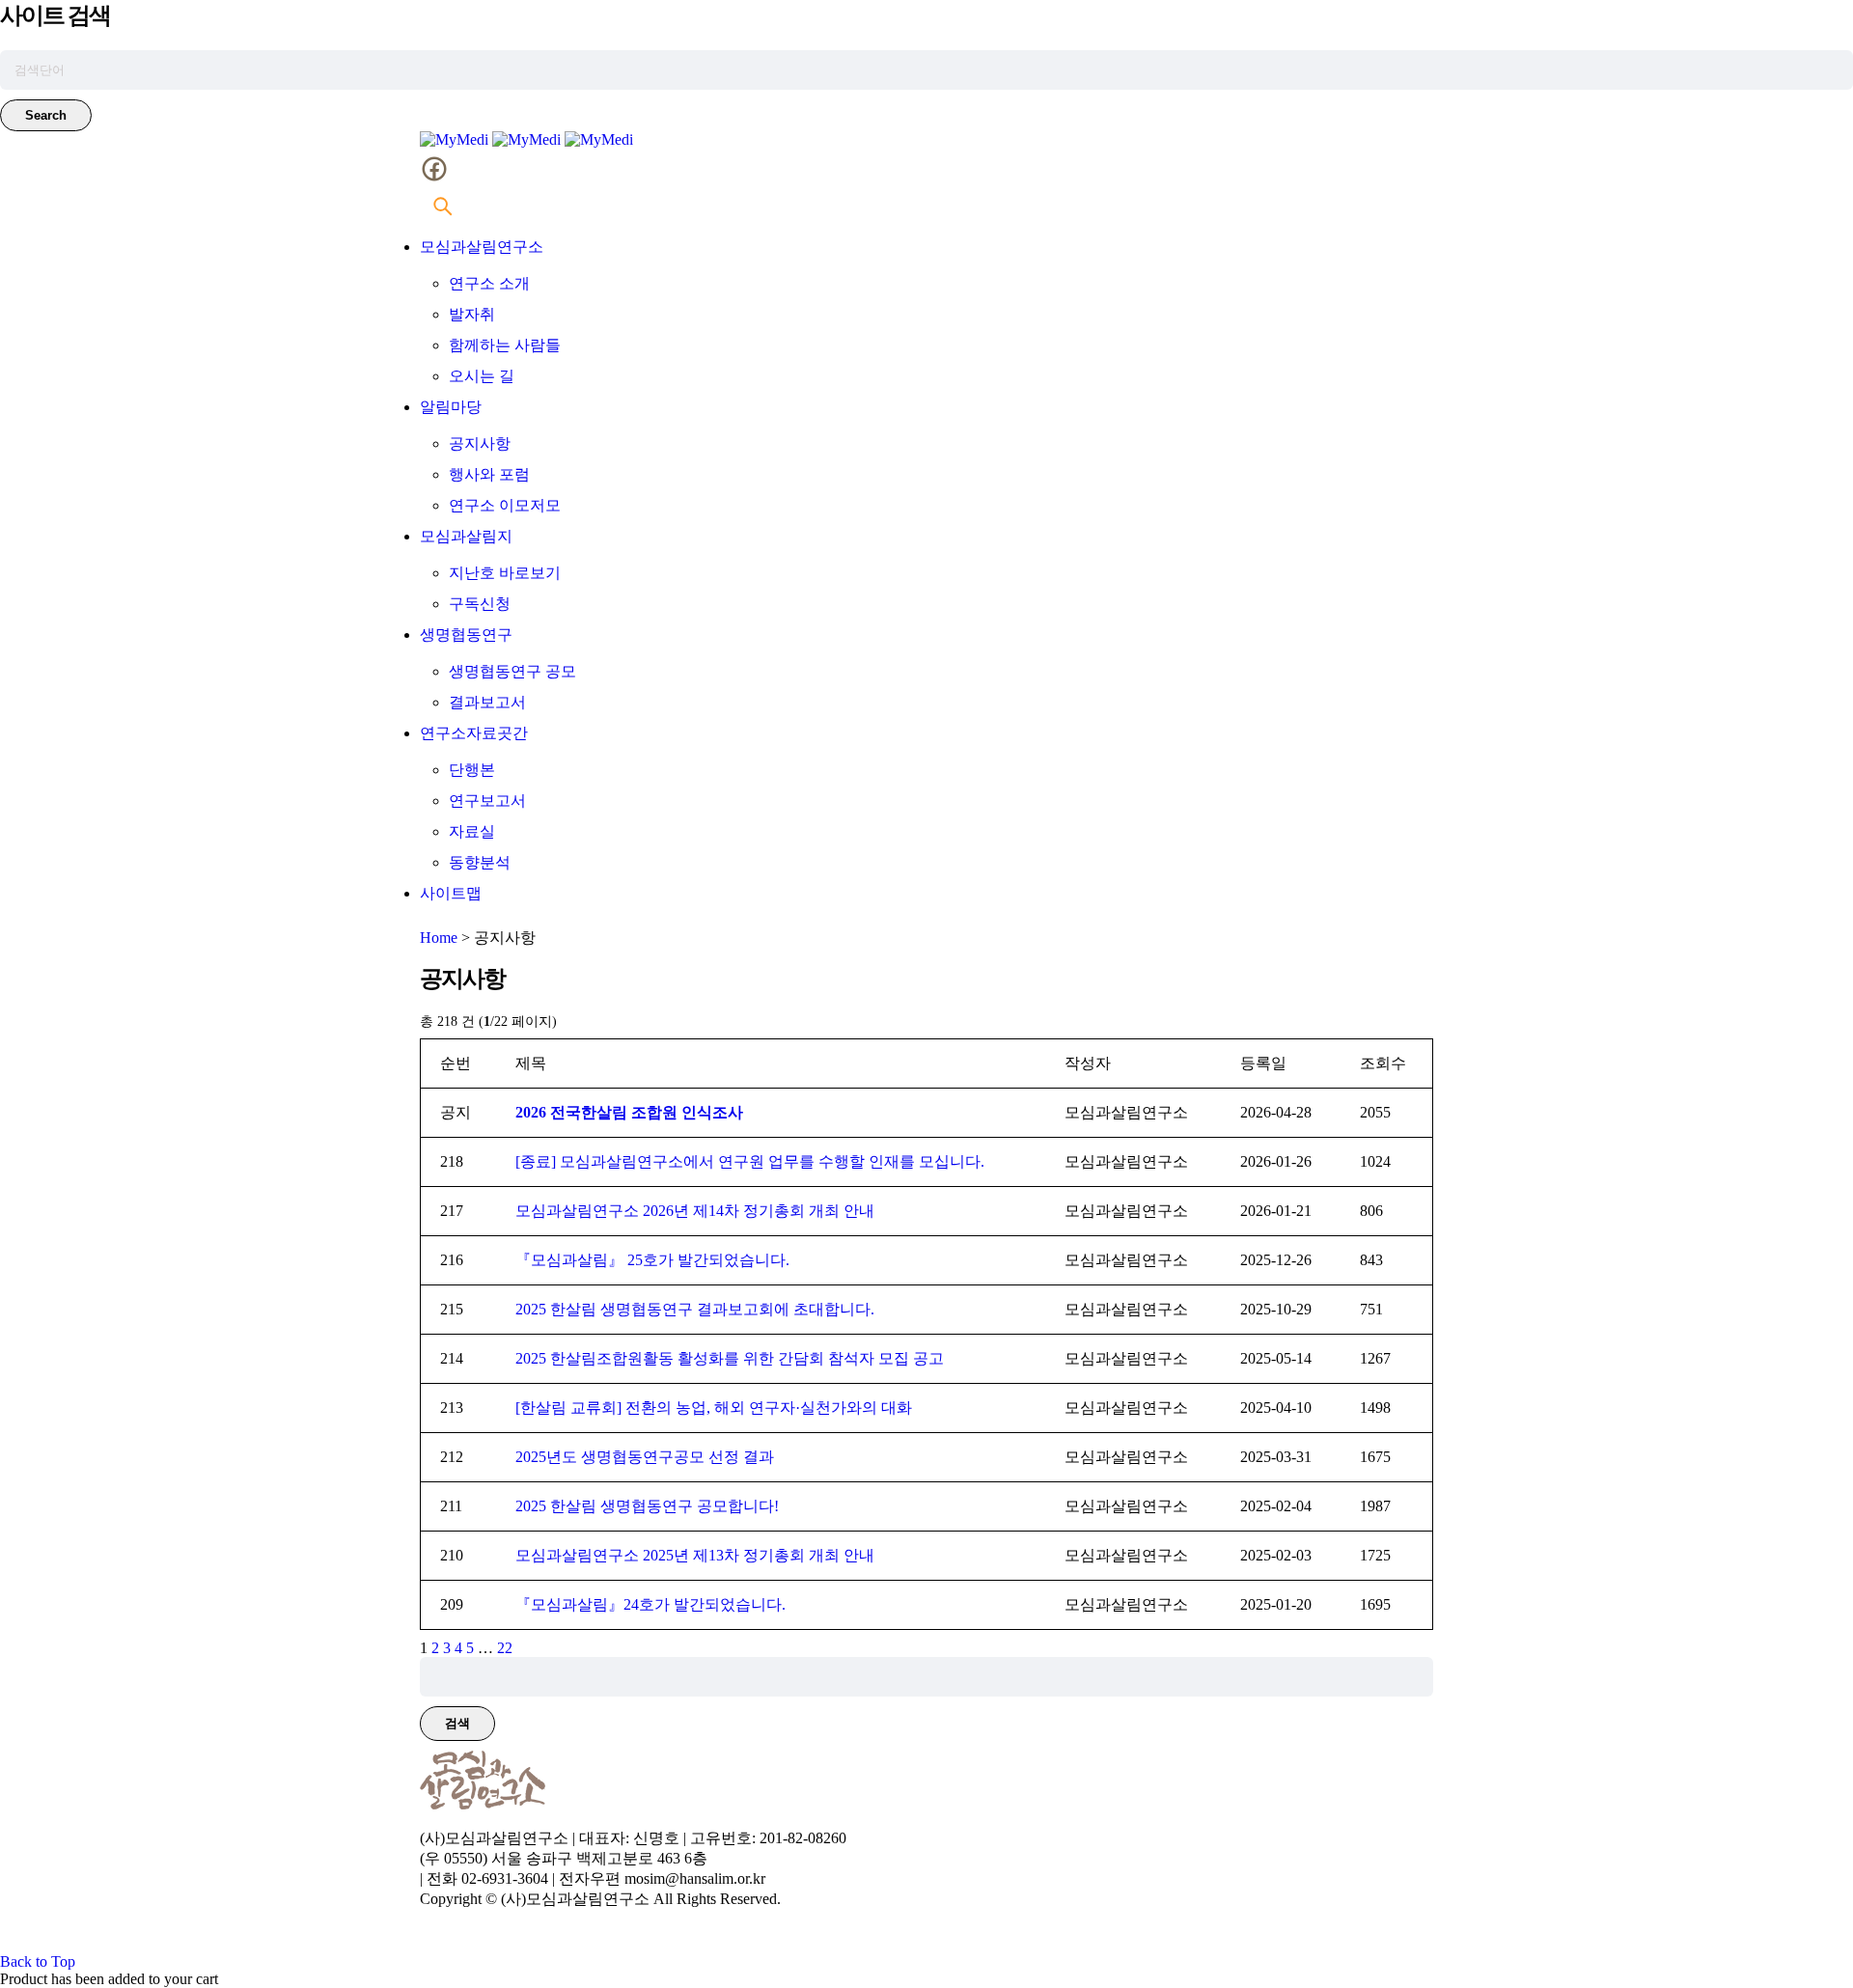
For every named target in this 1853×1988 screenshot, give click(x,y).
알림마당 (451, 407)
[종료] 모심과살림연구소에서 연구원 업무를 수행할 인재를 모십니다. (750, 1161)
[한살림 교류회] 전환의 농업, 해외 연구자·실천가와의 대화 (716, 1408)
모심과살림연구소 (482, 247)
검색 (457, 1723)
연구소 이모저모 (505, 505)
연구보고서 (487, 801)
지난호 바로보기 (505, 573)
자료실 (472, 831)
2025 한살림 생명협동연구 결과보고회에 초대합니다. (695, 1309)
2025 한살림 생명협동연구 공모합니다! (647, 1506)
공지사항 (480, 443)
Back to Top (38, 1961)
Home (439, 938)
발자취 (472, 314)
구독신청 (480, 604)
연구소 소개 (489, 283)
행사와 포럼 (489, 474)
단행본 (472, 770)
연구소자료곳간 (474, 733)
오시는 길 (482, 376)
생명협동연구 (466, 635)
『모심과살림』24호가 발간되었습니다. (650, 1604)
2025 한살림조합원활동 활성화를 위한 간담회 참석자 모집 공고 (730, 1358)
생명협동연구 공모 (512, 671)
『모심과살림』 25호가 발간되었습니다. (652, 1260)
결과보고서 (487, 702)
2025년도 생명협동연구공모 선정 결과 (645, 1457)
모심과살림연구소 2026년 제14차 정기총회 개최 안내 (695, 1211)
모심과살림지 (466, 536)
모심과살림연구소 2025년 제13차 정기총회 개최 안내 (695, 1555)
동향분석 (480, 862)
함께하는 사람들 (505, 345)
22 (505, 1648)
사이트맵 (451, 893)
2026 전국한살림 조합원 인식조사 (629, 1112)
